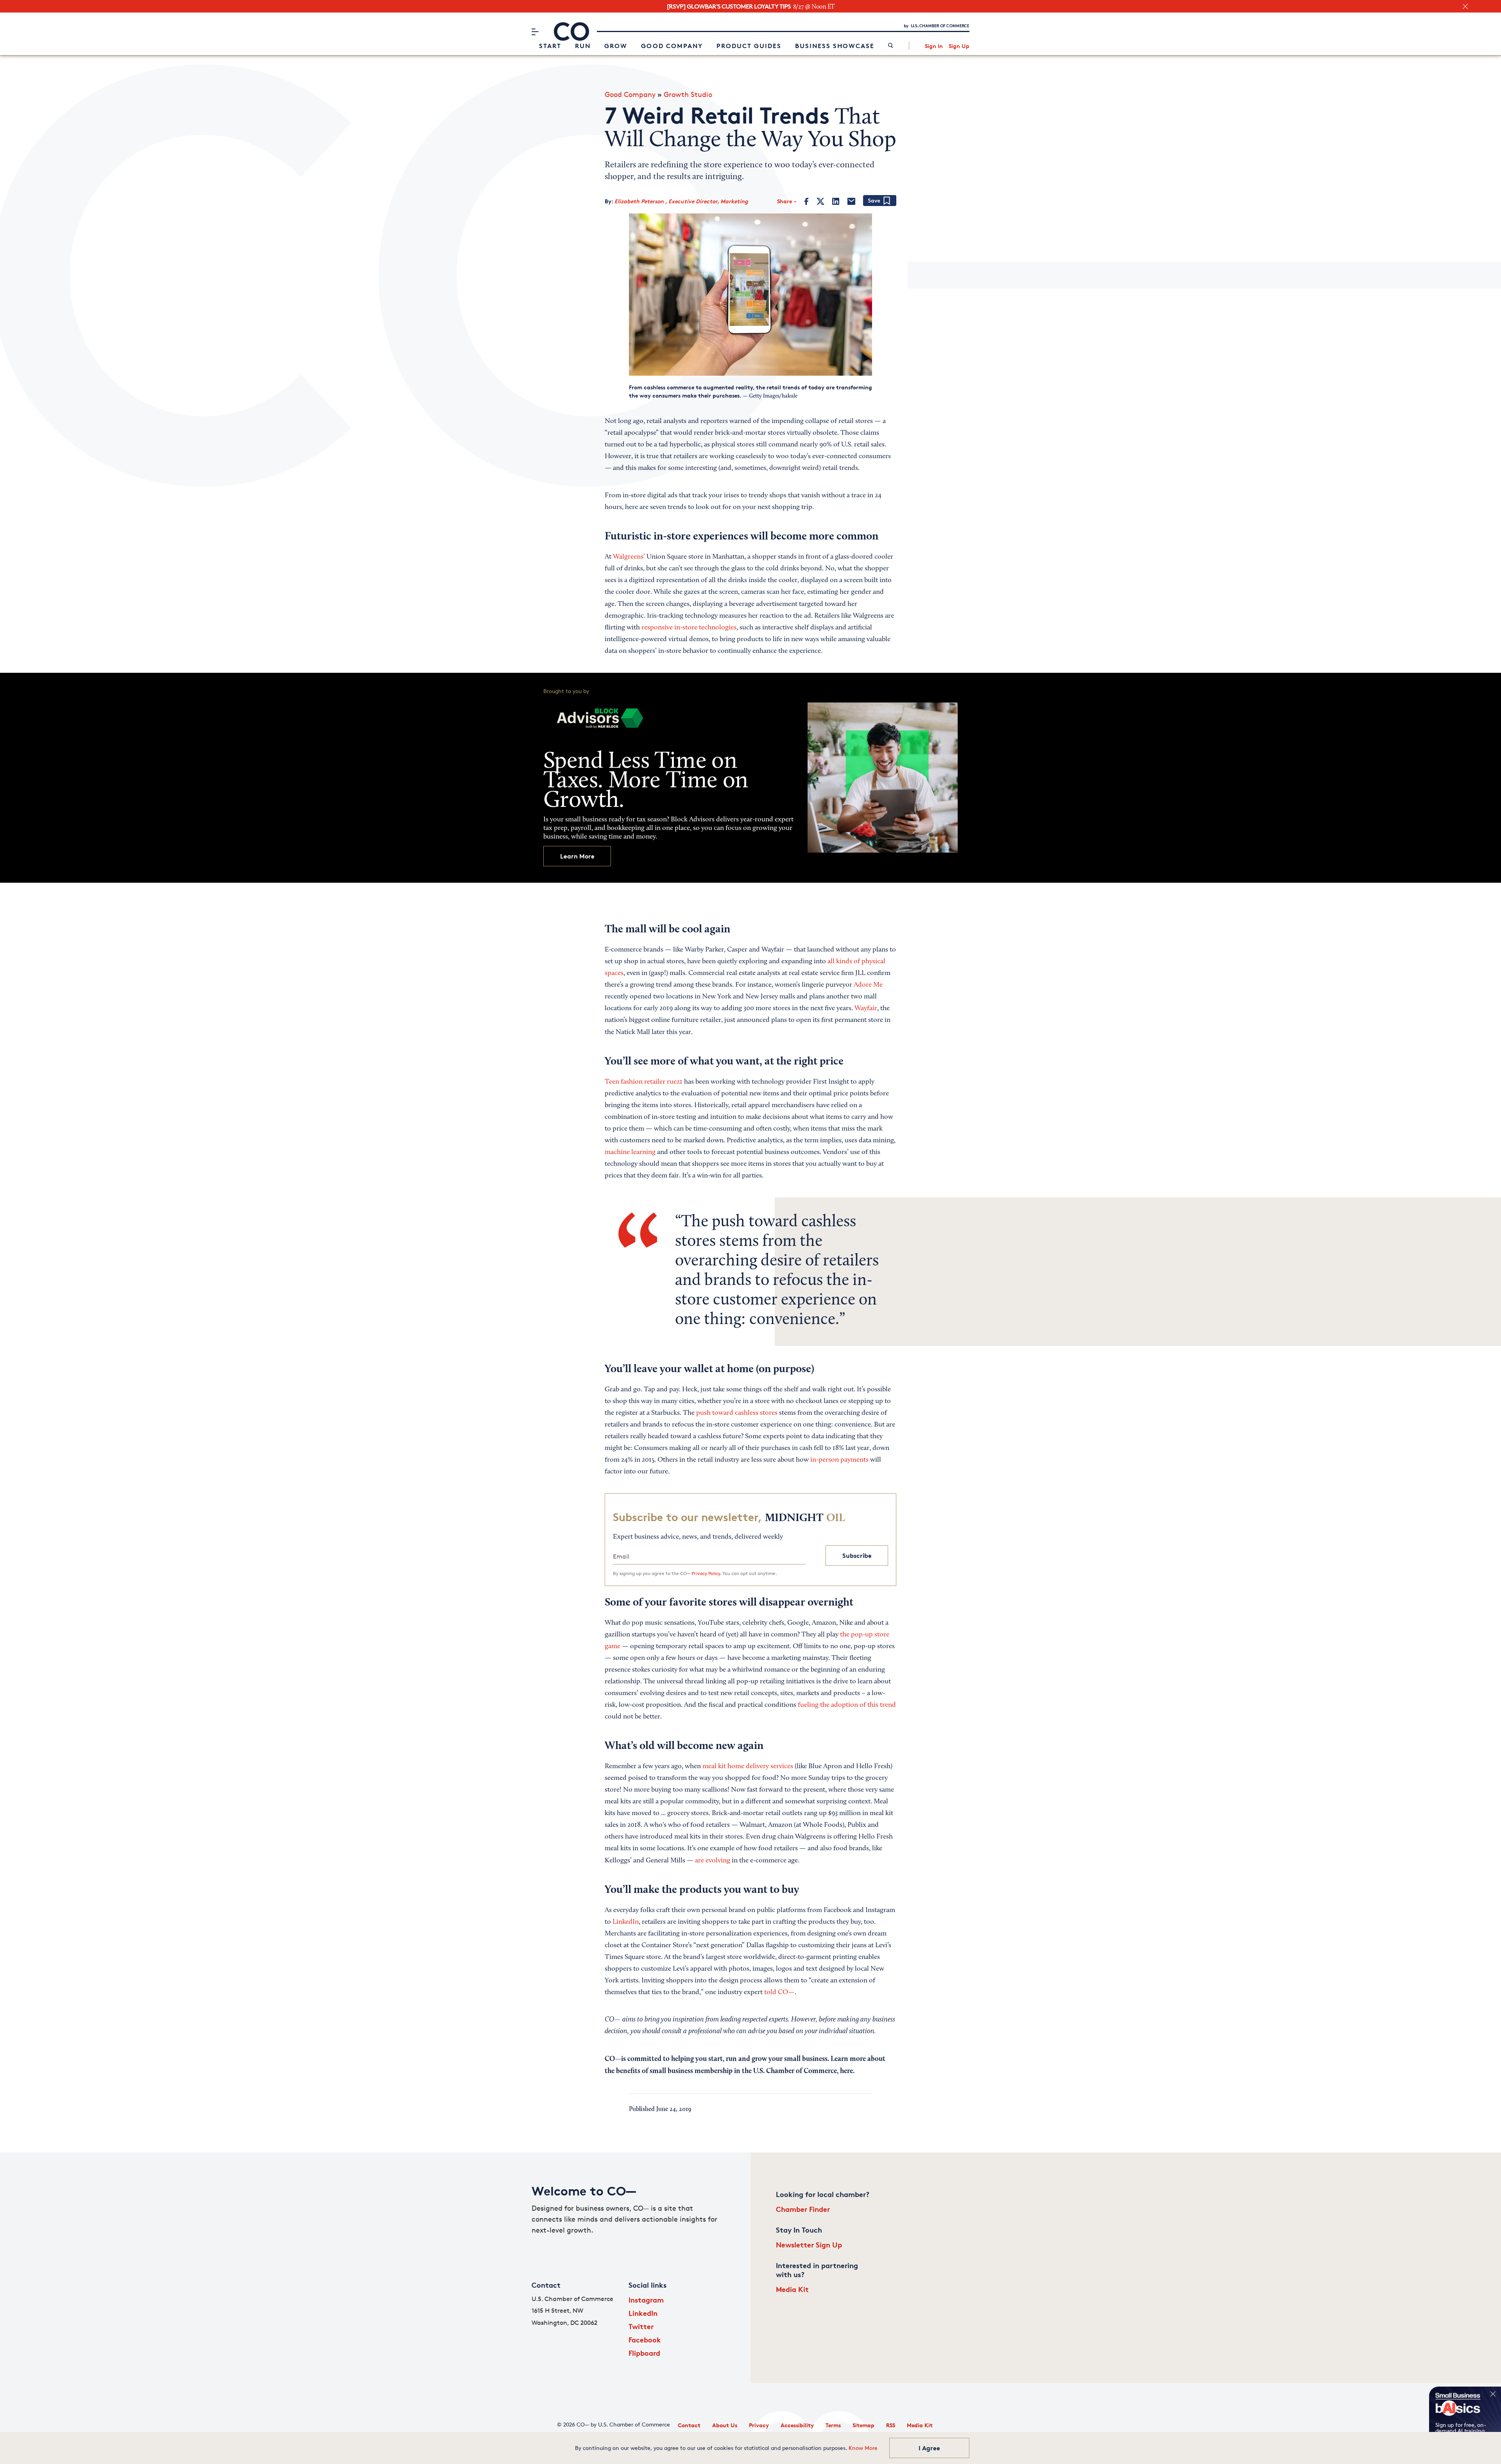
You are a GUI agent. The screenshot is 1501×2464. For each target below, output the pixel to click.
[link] (891, 46)
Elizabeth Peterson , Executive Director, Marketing (681, 201)
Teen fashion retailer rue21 (644, 1082)
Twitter (641, 2326)
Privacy (759, 2425)
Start (550, 46)
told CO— (779, 1993)
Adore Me (868, 985)
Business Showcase (835, 46)
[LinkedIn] (836, 201)
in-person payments (839, 1460)
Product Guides (749, 46)
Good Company (672, 46)
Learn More (577, 856)
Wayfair (866, 1009)
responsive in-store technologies (689, 628)
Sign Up (959, 46)
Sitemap (863, 2425)
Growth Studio (688, 94)
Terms (833, 2425)
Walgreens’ (629, 557)
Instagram (646, 2300)
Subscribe (857, 1555)
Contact (689, 2425)
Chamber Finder (803, 2209)
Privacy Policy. (706, 1573)
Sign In (934, 46)
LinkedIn (626, 1922)
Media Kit (792, 2289)
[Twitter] (820, 201)
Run (583, 46)
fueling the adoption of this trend (847, 1705)
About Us (725, 2425)
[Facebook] (807, 201)
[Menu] (535, 32)
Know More (863, 2448)
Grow (616, 46)
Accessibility (797, 2425)
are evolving (713, 1861)
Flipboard (644, 2353)
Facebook (645, 2339)
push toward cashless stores (737, 1413)
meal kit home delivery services (748, 1767)
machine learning (630, 1152)
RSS (891, 2425)
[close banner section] (1465, 6)
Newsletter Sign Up (809, 2244)
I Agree (929, 2448)
